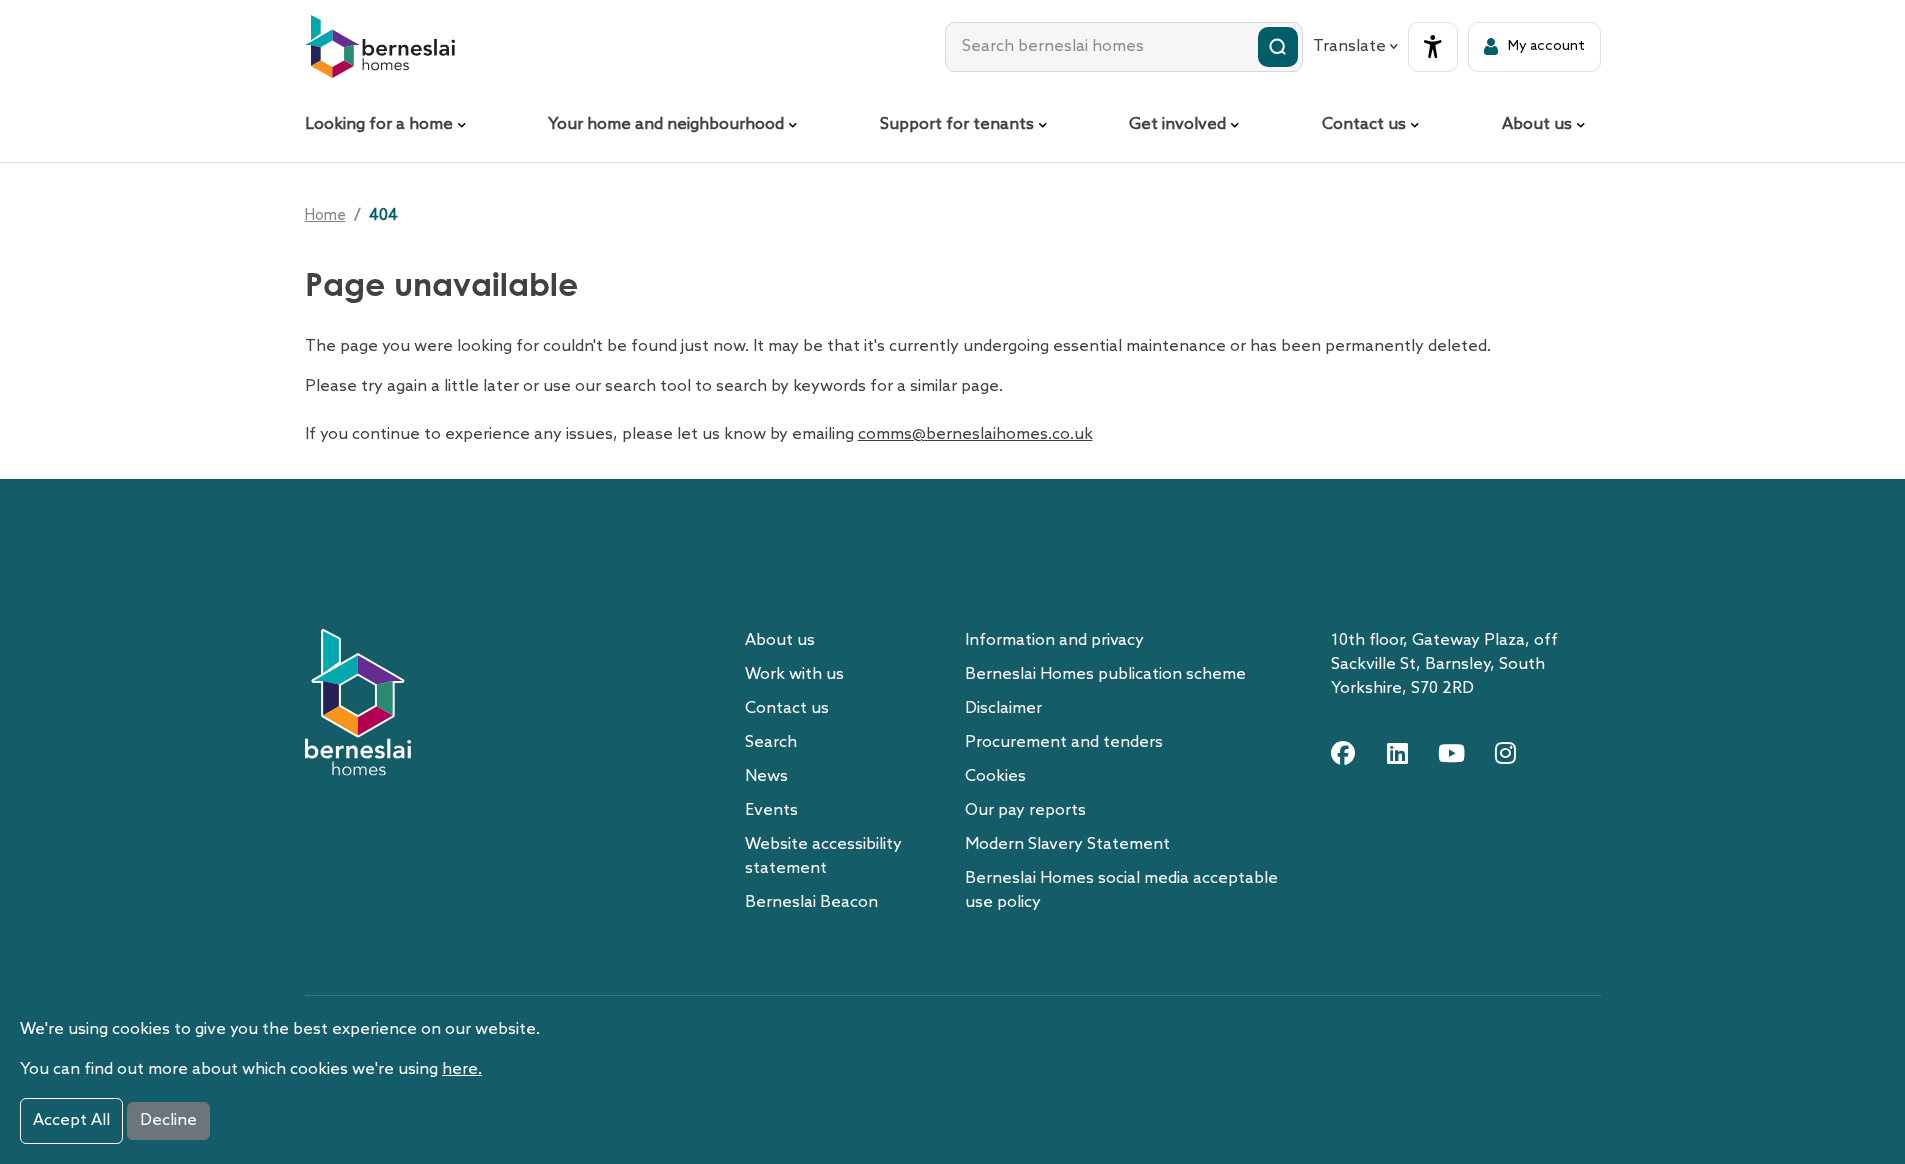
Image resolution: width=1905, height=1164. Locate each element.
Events (771, 810)
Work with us (794, 674)
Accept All (71, 1120)
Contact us (1364, 124)
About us (1537, 124)
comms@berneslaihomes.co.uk (975, 434)
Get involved (1177, 124)
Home (325, 216)
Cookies (995, 776)
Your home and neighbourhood (666, 124)
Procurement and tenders (1064, 742)
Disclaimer (1003, 708)
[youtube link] (1451, 753)
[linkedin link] (1397, 753)
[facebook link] (1343, 753)
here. (462, 1069)
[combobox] (1124, 47)
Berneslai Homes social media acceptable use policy (1121, 890)
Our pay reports (1025, 810)
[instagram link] (1505, 753)
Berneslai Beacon (811, 902)
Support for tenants (957, 124)
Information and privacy (1054, 640)
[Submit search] (1278, 47)
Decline (168, 1120)
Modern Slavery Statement (1067, 844)
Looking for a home (379, 124)
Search (771, 742)
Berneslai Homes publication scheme (1105, 674)
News (766, 776)
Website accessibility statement (823, 856)
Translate (1349, 46)
